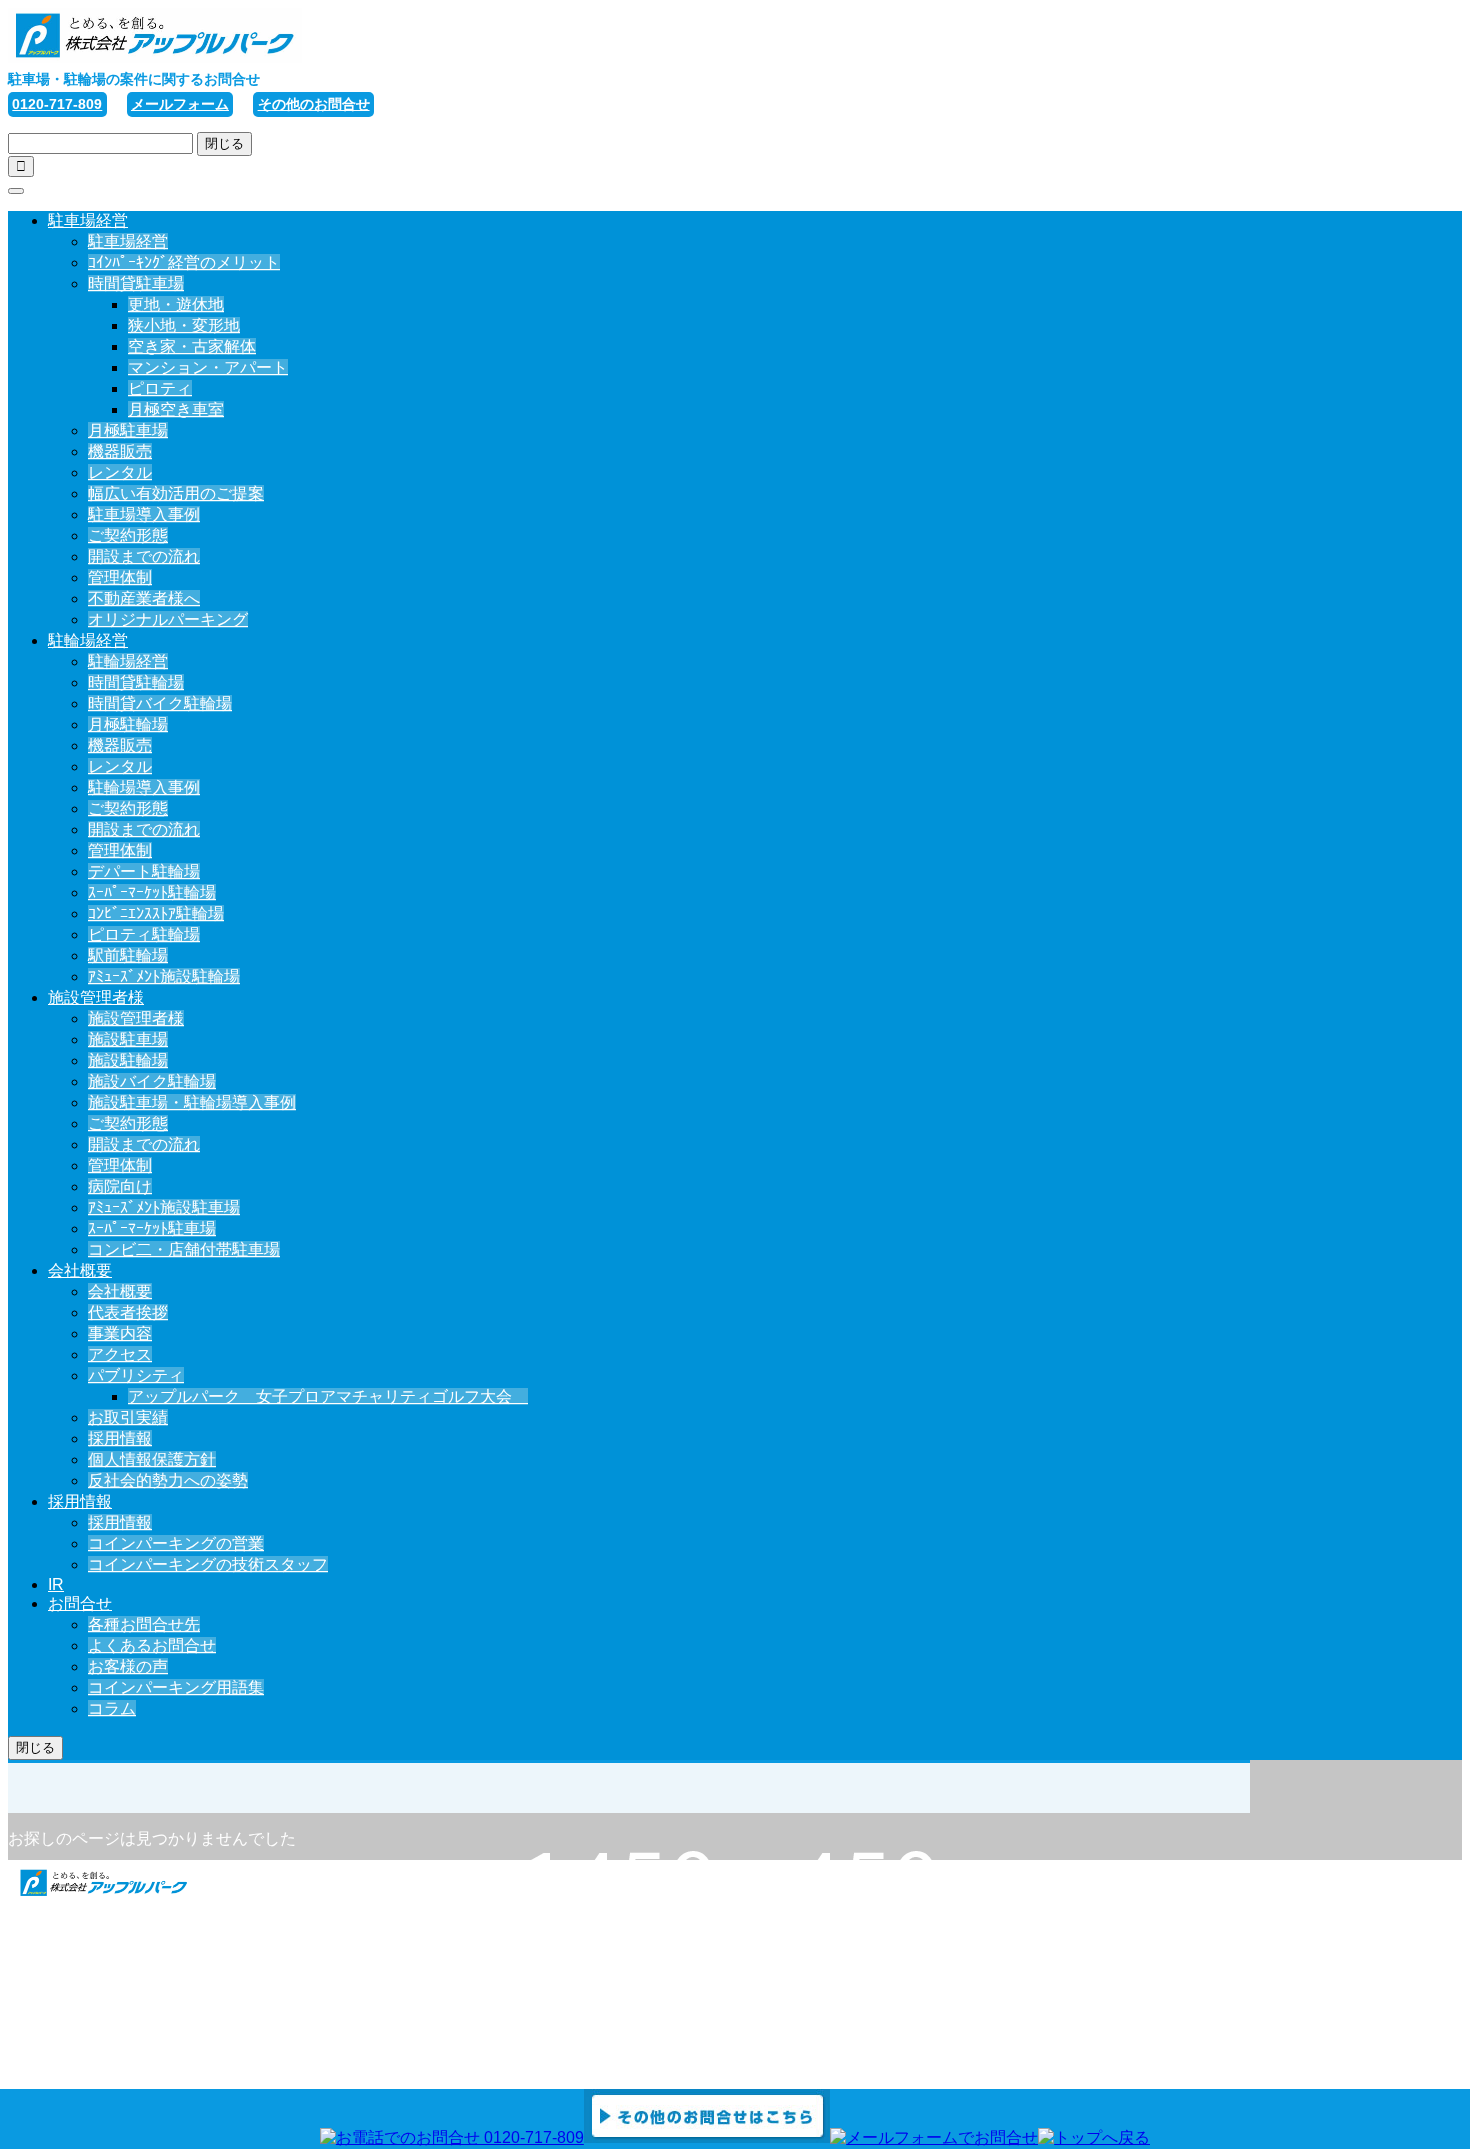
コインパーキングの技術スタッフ (208, 1564)
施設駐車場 (128, 1039)
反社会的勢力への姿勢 (168, 1480)
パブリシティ (136, 1375)
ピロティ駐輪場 (144, 934)
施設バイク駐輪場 (152, 1081)
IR (56, 1584)
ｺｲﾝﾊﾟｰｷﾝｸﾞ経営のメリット (184, 262)
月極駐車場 (128, 430)
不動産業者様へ (144, 598)
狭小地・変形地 (184, 325)
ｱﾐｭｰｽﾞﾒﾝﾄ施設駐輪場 (164, 976)
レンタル (120, 472)
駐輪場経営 (88, 640)
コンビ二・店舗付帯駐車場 (184, 1249)
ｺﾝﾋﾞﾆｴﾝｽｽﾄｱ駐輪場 (156, 913)
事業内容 (120, 1333)
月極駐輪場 (128, 724)
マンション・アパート (208, 367)
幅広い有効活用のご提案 (176, 493)
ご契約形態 (128, 535)
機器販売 (120, 451)
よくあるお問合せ (152, 1645)
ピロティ (160, 388)
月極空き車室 (176, 409)
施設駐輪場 (128, 1060)
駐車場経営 (88, 220)
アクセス (120, 1354)
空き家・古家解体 (192, 346)
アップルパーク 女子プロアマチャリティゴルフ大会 (328, 1396)
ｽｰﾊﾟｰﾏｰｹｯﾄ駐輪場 (152, 892)
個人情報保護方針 (152, 1459)
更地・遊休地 (176, 304)
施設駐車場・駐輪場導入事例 (192, 1102)
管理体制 (120, 577)
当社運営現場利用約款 (128, 2044)
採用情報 (120, 1438)
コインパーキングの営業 (176, 1543)
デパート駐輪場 (144, 871)
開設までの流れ (144, 556)
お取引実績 (128, 1417)
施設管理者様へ (104, 1981)
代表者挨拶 (128, 1312)
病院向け (120, 1186)
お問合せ (80, 1603)
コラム (112, 1708)
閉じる (224, 143)
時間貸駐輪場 (136, 682)
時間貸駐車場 (136, 283)
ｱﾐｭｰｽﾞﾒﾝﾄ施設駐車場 (164, 1207)
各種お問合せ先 (144, 1624)
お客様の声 (128, 1666)
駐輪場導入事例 (144, 787)
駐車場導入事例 (144, 514)
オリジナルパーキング (168, 619)
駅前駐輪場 (128, 955)
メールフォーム (180, 104)
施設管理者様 (96, 997)
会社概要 (80, 1270)
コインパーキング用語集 (176, 1687)
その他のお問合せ (314, 104)
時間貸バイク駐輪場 (160, 703)
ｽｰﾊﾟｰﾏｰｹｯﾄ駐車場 (152, 1228)
